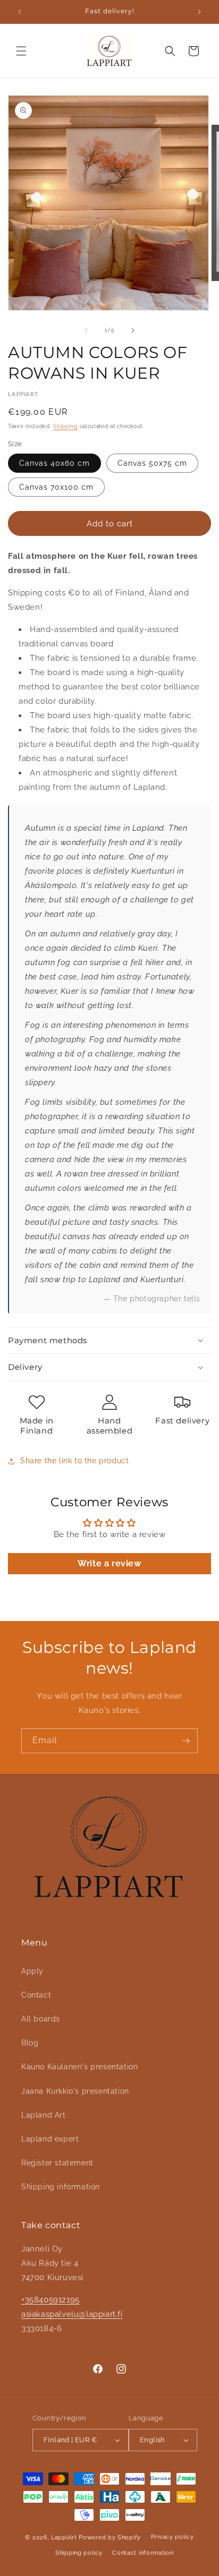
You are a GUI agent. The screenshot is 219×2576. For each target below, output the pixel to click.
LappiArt (65, 2537)
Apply (32, 1971)
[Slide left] (86, 330)
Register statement (57, 2163)
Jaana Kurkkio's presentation (75, 2091)
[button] (21, 51)
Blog (30, 2043)
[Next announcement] (199, 12)
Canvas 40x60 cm (54, 463)
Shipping (65, 426)
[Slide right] (133, 330)
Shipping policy (79, 2553)
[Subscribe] (186, 1741)
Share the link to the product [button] (74, 1461)
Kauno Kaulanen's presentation (79, 2067)
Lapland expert (50, 2139)
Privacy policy (172, 2537)
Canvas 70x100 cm (56, 487)
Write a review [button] (109, 1563)
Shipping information (61, 2187)
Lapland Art (44, 2115)
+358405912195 (50, 2300)
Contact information (143, 2553)
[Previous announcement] (20, 12)
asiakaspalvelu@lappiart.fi (72, 2314)
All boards (41, 2019)
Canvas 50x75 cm (152, 463)
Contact (36, 1995)
